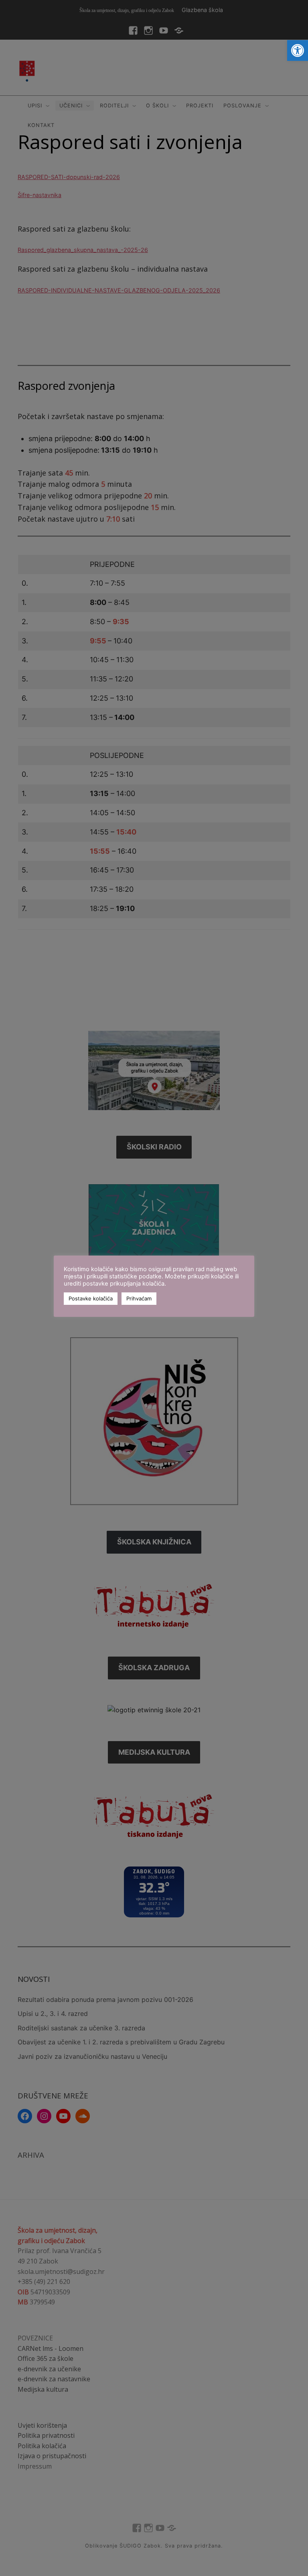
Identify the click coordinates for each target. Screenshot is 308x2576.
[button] (298, 50)
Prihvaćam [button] (139, 1298)
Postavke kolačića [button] (91, 1298)
